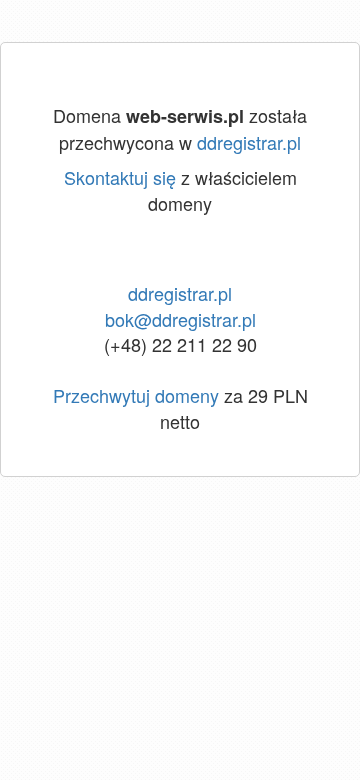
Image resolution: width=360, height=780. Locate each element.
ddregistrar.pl (249, 142)
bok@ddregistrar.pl (180, 319)
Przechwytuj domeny (136, 395)
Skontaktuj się (120, 177)
